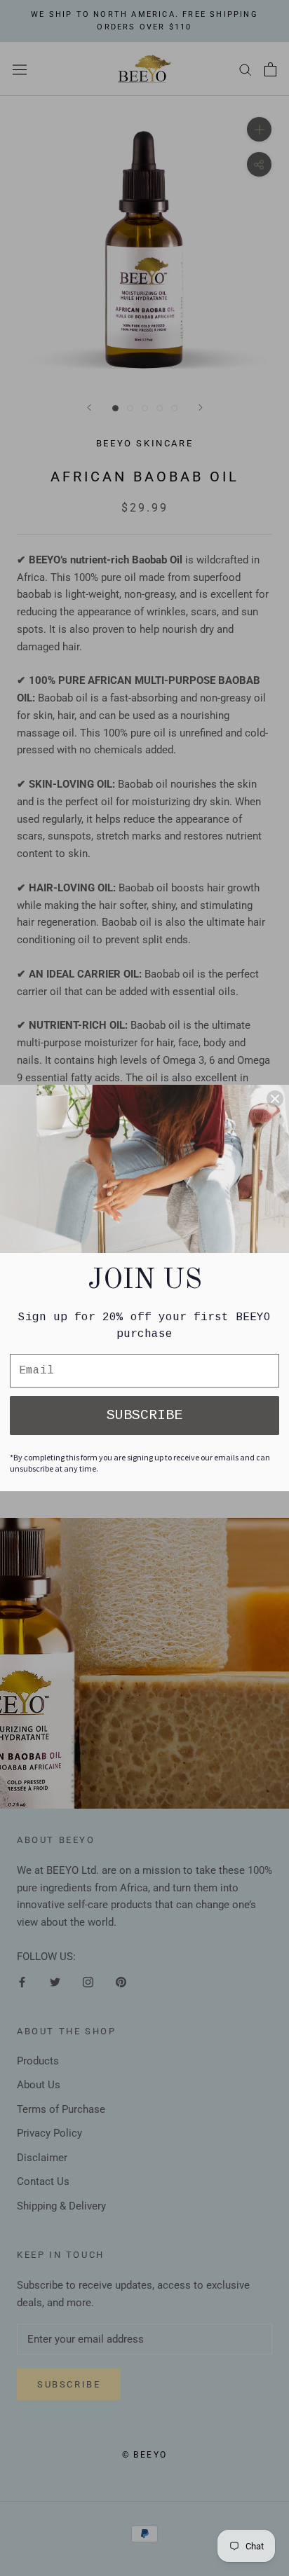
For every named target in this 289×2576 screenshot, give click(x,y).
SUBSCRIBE (144, 1415)
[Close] (275, 1099)
